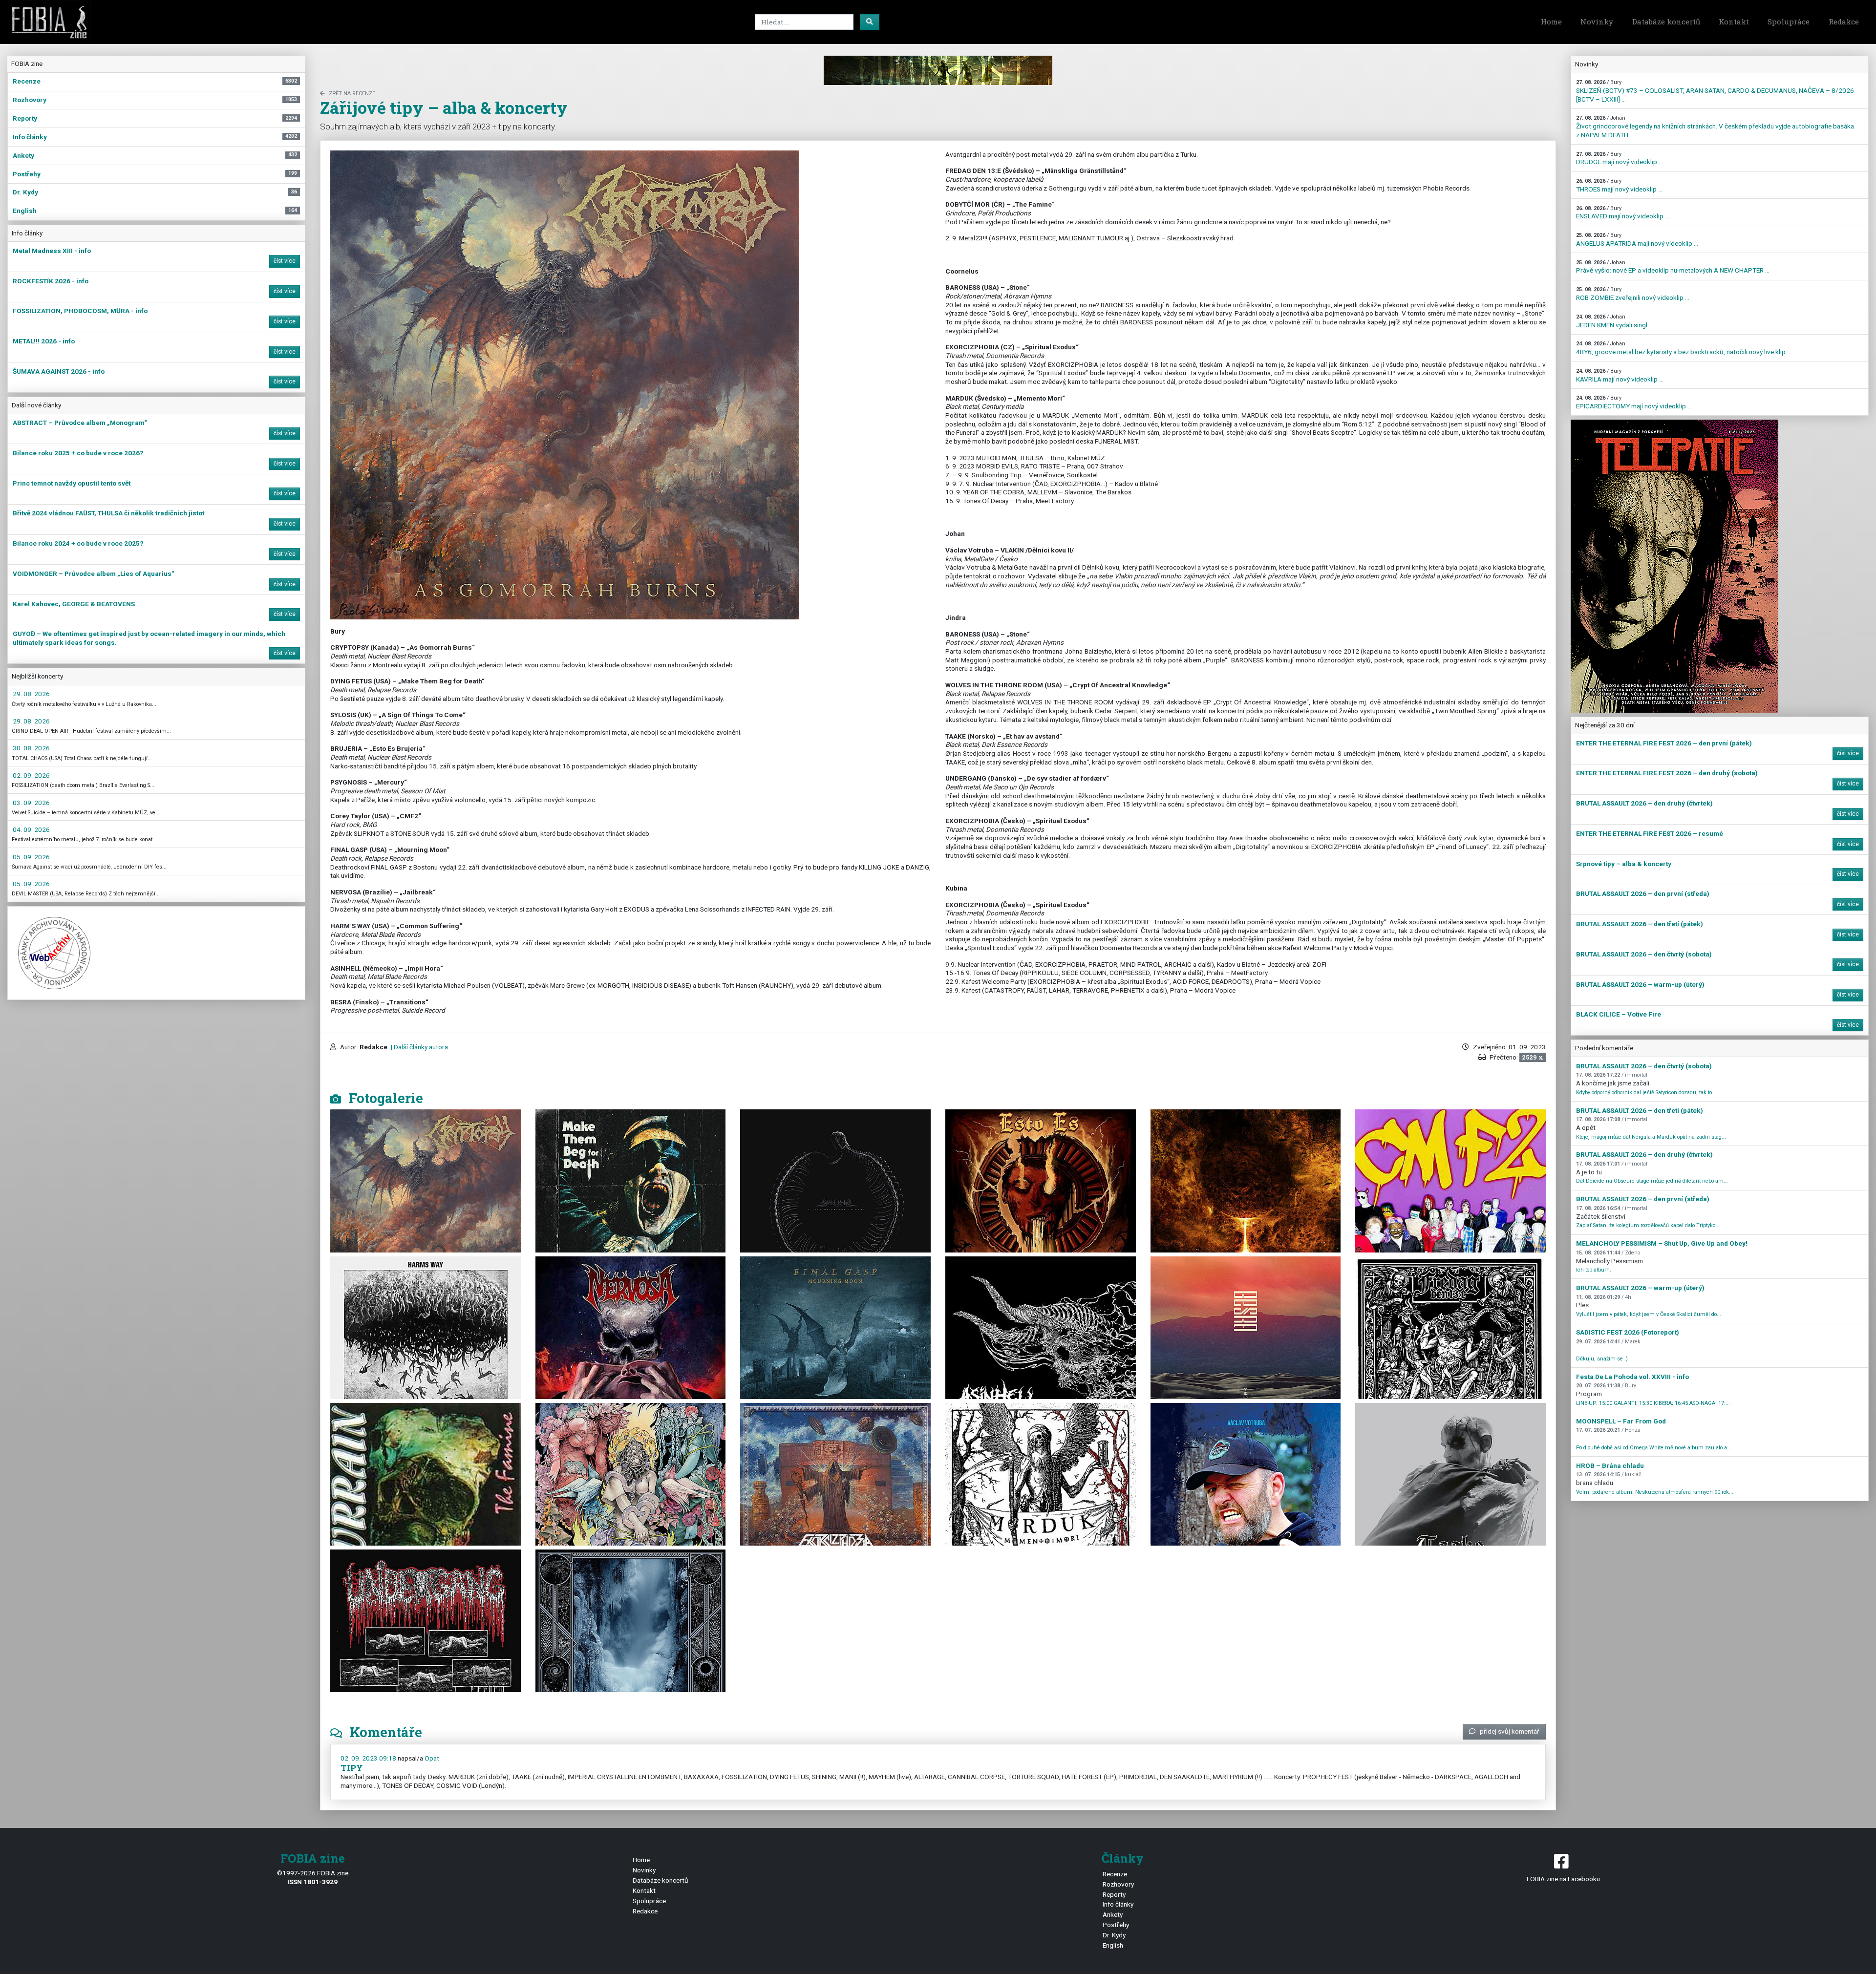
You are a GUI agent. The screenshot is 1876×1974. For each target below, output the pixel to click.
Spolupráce (1789, 21)
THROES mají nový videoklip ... (1619, 185)
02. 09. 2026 (31, 775)
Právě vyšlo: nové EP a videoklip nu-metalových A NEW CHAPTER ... (1673, 267)
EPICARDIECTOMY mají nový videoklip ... (1634, 402)
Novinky (1597, 21)
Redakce (1844, 21)
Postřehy (1116, 1925)
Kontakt (1734, 21)
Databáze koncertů (1666, 21)
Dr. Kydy (1114, 1935)
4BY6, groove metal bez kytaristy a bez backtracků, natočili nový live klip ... (1684, 348)
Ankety (1113, 1914)
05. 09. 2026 (31, 857)
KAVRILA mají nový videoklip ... (1620, 375)
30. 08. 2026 (31, 748)
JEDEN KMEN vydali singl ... (1615, 321)
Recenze (1115, 1874)
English (1113, 1945)
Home (1551, 21)
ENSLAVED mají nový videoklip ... (1623, 213)
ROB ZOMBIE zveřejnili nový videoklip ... (1633, 294)
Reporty (1114, 1894)
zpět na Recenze (352, 94)
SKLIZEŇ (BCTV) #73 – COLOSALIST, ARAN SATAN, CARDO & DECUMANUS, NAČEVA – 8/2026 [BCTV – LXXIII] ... (1715, 91)
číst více (285, 261)
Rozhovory (1118, 1884)
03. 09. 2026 (31, 803)
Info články (1118, 1904)
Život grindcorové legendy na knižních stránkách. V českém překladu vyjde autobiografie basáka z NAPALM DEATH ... (1715, 127)
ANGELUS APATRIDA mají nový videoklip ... (1637, 240)
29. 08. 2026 (31, 694)
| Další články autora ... (422, 1047)
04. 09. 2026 (31, 829)
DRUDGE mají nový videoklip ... (1620, 159)
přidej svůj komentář (1510, 1731)
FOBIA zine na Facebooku (1563, 1879)
